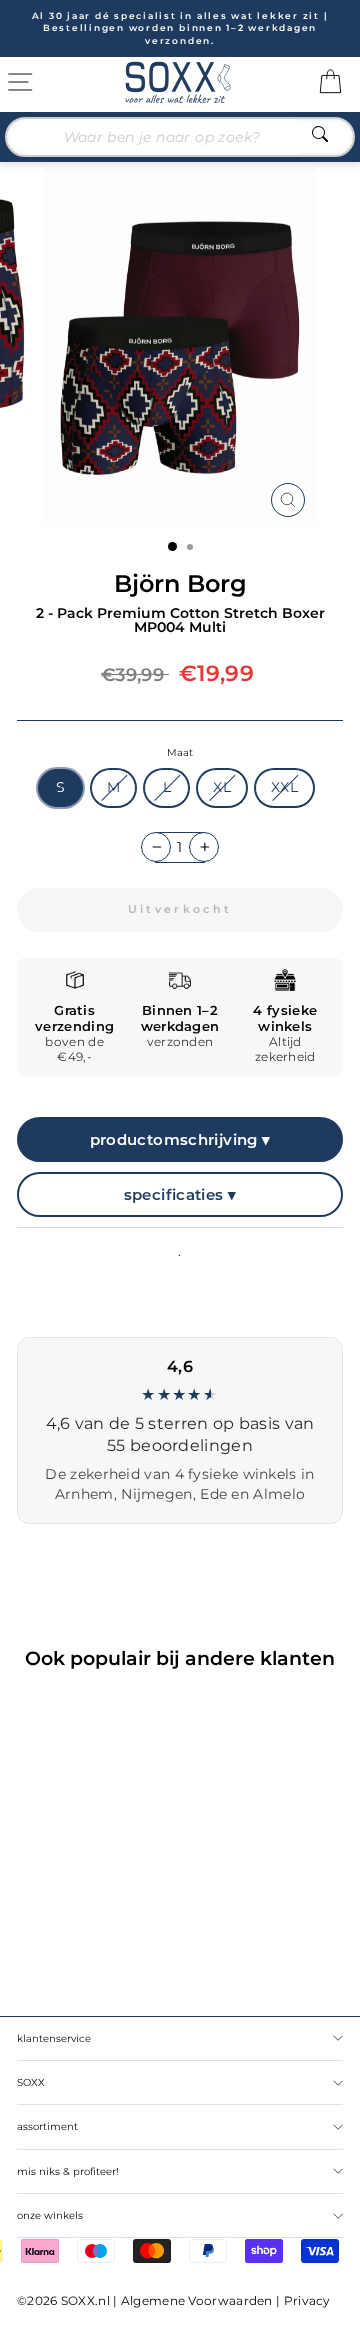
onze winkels (50, 2215)
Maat (180, 752)
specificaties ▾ (180, 1194)
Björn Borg (180, 583)
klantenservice (54, 2038)
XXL (284, 787)
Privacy (307, 2300)
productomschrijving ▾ (180, 1139)
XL (222, 787)
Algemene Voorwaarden (197, 2300)
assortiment (47, 2126)
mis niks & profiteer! (68, 2171)
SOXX (31, 2082)
